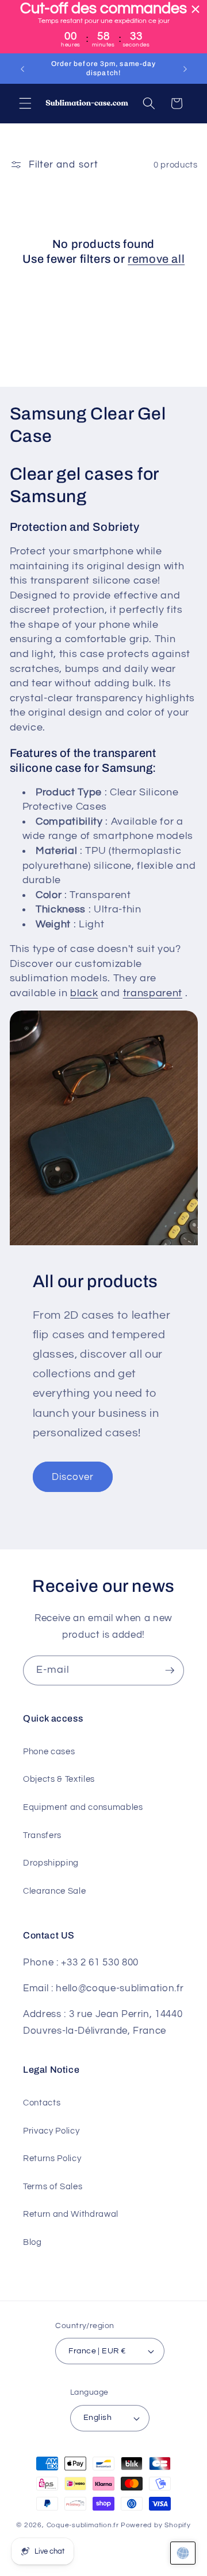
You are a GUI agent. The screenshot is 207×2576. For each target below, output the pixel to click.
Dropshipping (51, 1863)
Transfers (42, 1835)
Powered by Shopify (156, 2525)
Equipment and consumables (83, 1807)
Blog (32, 2242)
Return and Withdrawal (71, 2214)
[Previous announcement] (22, 69)
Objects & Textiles (59, 1779)
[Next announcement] (185, 69)
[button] (25, 103)
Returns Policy (52, 2158)
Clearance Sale (54, 1891)
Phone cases (49, 1751)
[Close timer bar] (195, 9)
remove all (156, 259)
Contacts (42, 2103)
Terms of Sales (53, 2186)
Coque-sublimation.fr (83, 2525)
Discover (73, 1477)
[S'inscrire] (170, 1670)
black (84, 993)
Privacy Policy (51, 2131)
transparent (153, 993)
